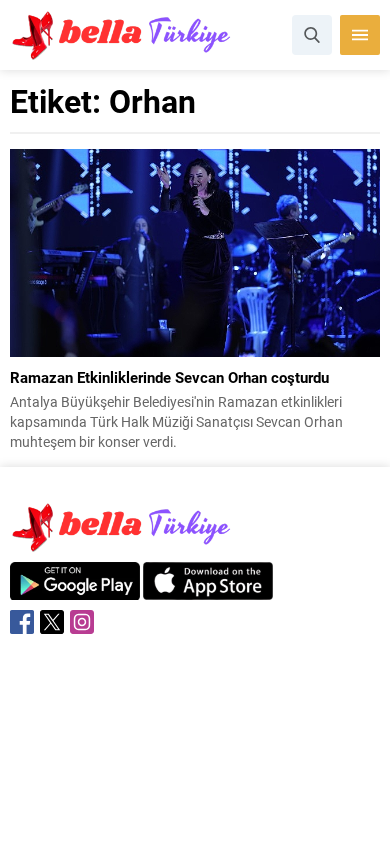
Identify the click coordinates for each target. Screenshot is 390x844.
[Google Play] (75, 589)
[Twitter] (52, 622)
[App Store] (208, 589)
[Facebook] (22, 622)
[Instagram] (82, 622)
